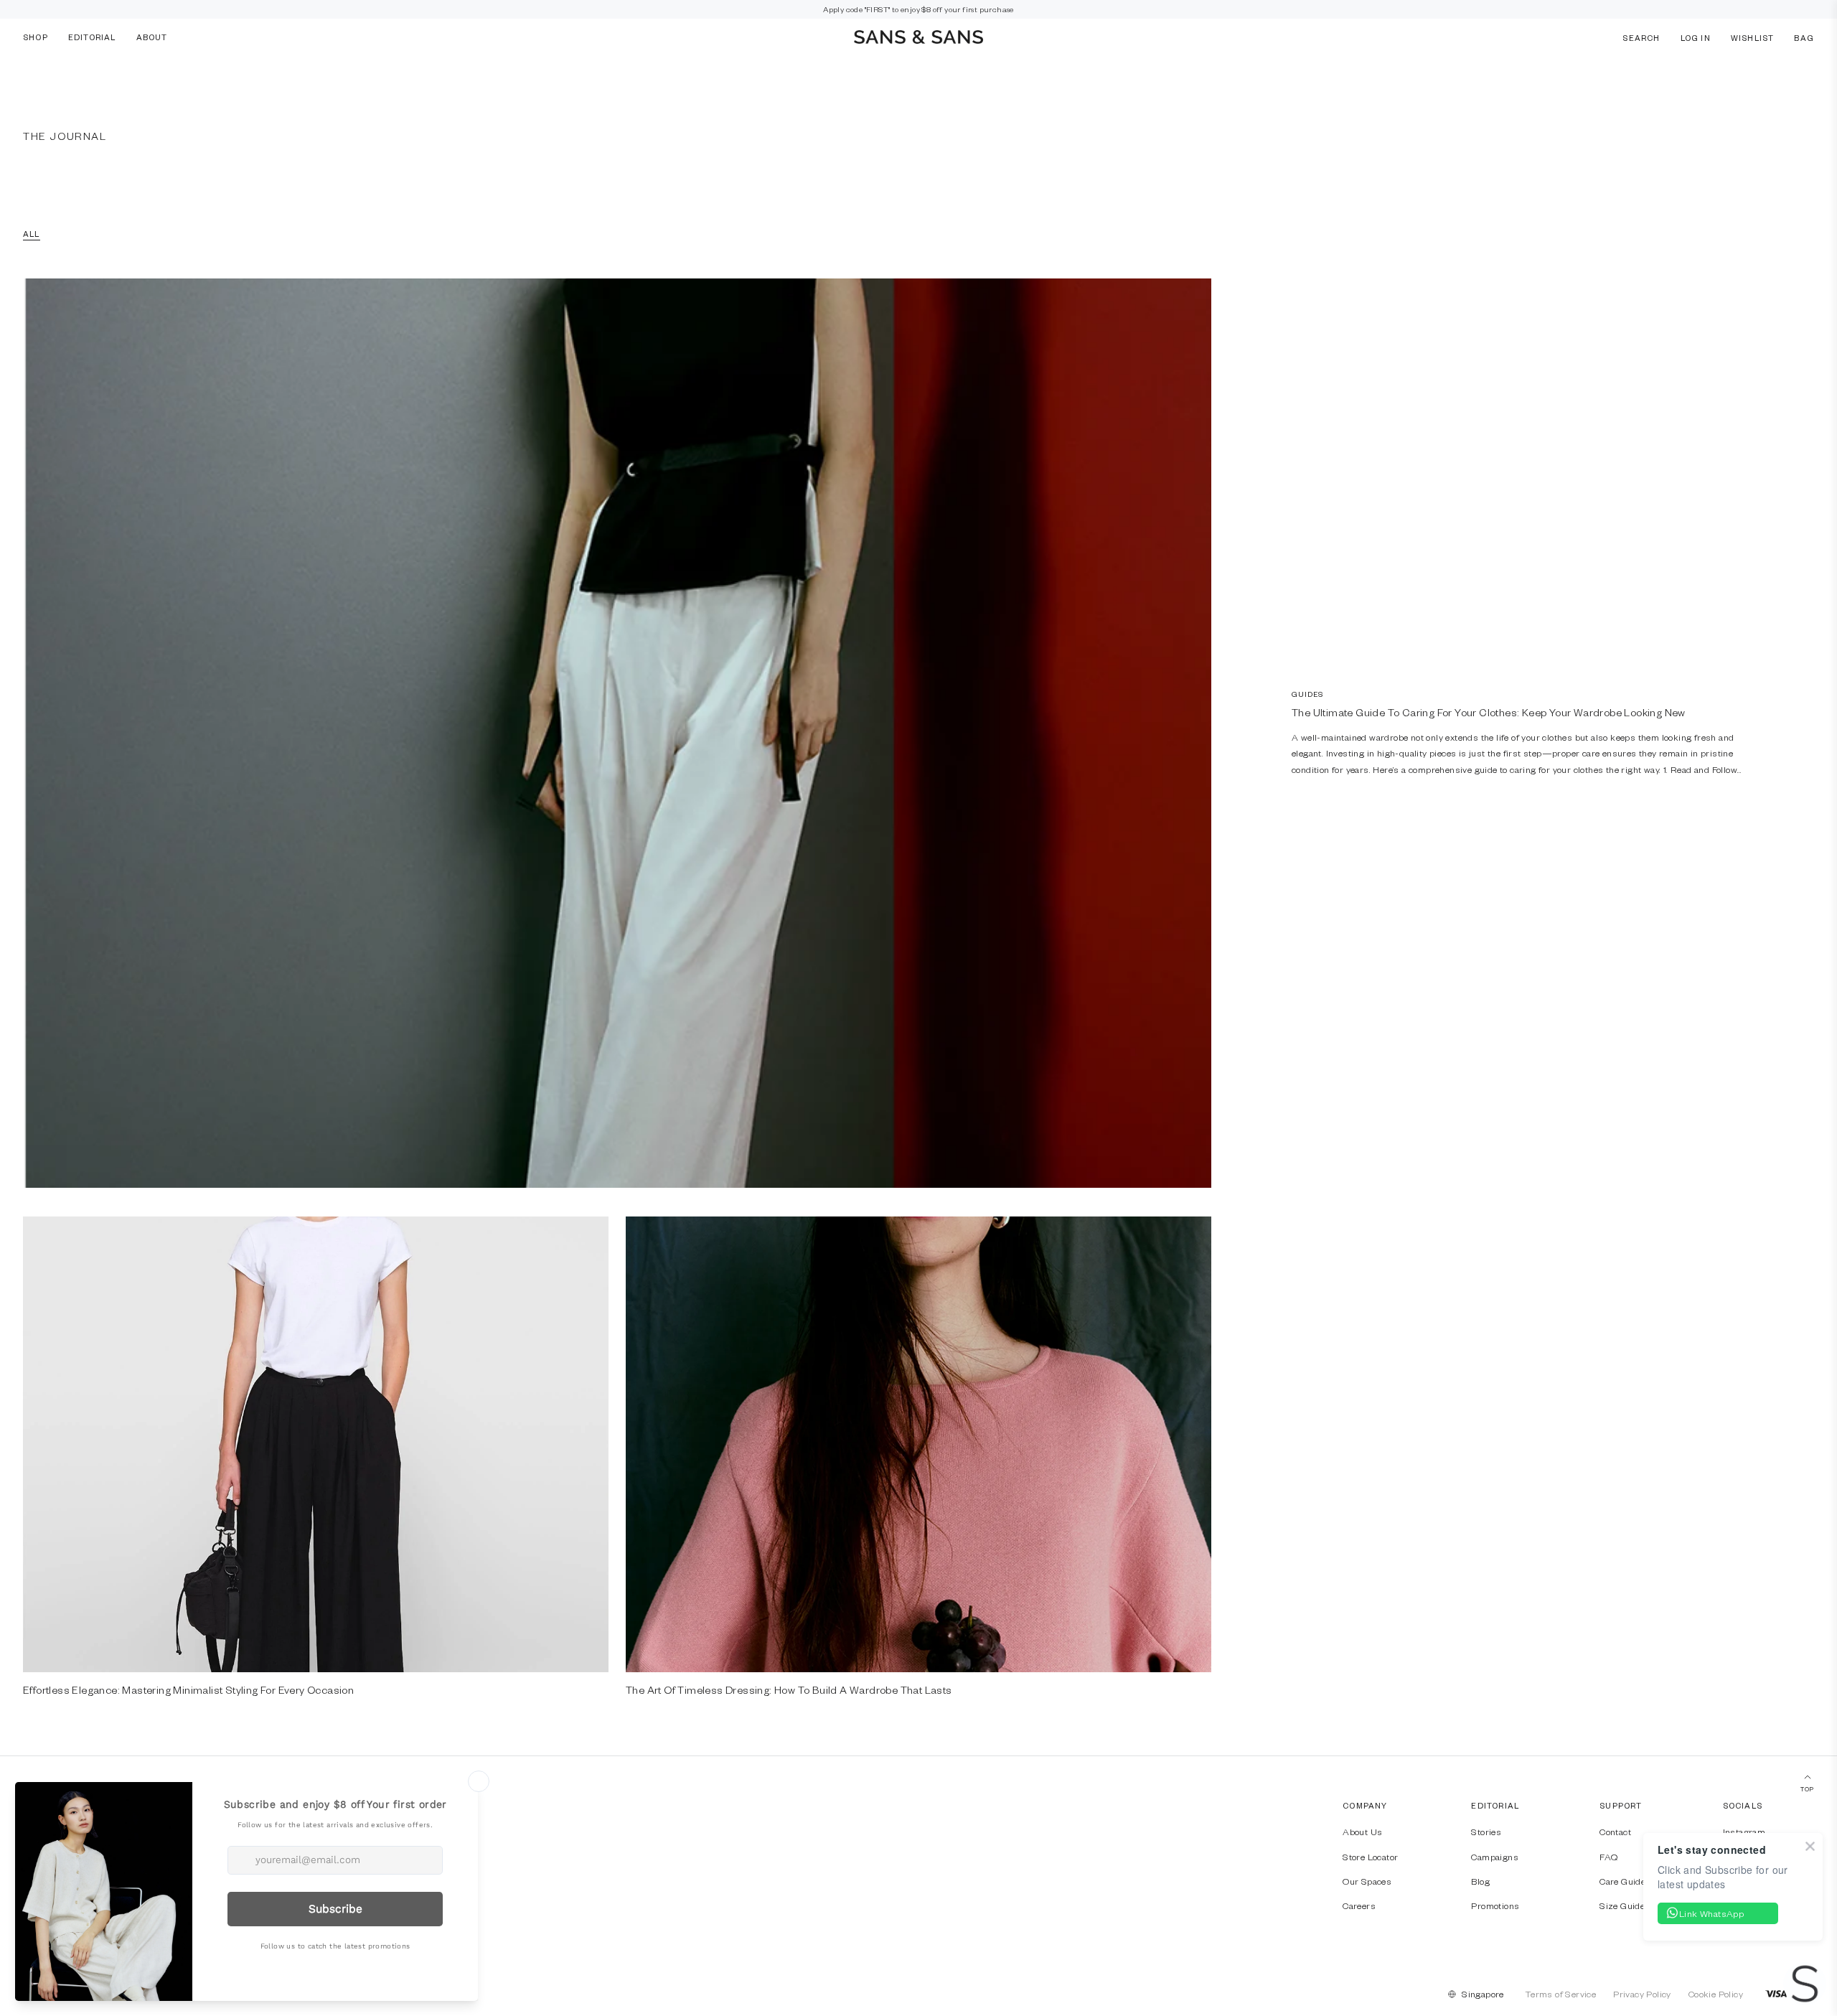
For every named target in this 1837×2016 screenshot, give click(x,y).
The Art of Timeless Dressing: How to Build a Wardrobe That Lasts (789, 1689)
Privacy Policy (1642, 1994)
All (32, 234)
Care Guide (1622, 1881)
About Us (1362, 1832)
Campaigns (1495, 1857)
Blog (1480, 1881)
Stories (1486, 1832)
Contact (1615, 1832)
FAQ (1608, 1857)
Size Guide (1622, 1905)
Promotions (1495, 1905)
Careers (1359, 1905)
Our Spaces (1367, 1881)
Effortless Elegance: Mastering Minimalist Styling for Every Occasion (188, 1689)
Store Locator (1370, 1857)
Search (1641, 37)
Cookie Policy (1716, 1994)
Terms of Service (1561, 1994)
